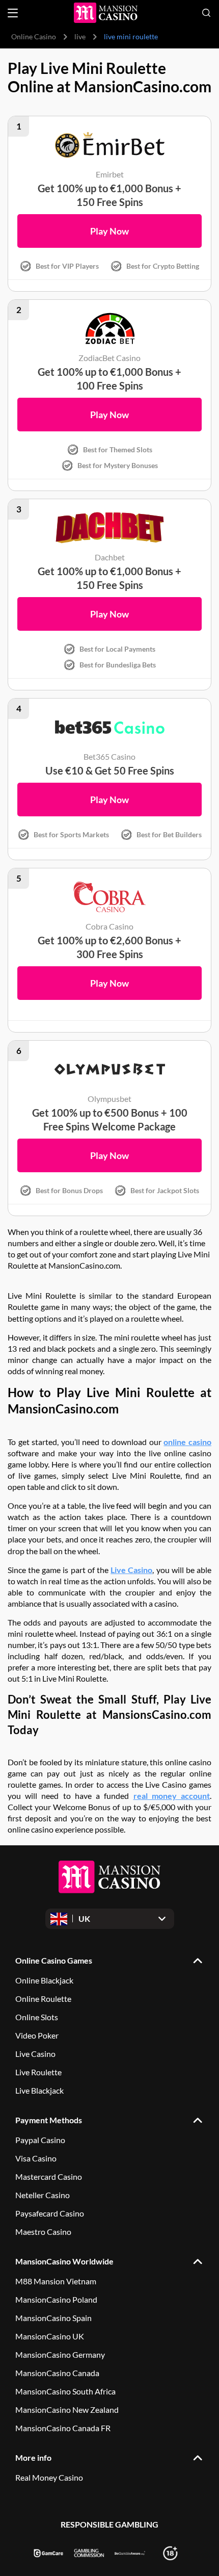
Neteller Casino (43, 2195)
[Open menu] (13, 13)
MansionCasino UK (50, 2336)
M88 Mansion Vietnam (56, 2281)
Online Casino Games (54, 1960)
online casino (187, 1442)
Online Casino (34, 36)
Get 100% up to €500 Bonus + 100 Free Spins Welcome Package (110, 1119)
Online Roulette (43, 1999)
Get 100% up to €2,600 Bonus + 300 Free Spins (109, 947)
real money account (172, 1796)
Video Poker (37, 2035)
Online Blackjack (44, 1980)
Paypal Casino (40, 2140)
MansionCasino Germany (60, 2354)
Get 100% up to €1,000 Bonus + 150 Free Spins (109, 195)
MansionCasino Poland (56, 2299)
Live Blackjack (39, 2090)
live (80, 36)
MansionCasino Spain (53, 2318)
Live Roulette (38, 2072)
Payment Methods (49, 2120)
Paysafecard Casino (50, 2213)
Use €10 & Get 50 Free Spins (110, 770)
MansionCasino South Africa (65, 2391)
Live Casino (131, 1570)
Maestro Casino (43, 2232)
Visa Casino (36, 2158)
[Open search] (206, 13)
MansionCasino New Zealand (67, 2410)
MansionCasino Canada (57, 2373)
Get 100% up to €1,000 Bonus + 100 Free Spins (109, 379)
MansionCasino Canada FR (63, 2428)
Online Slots (37, 2017)
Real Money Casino (49, 2477)
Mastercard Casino (49, 2176)
